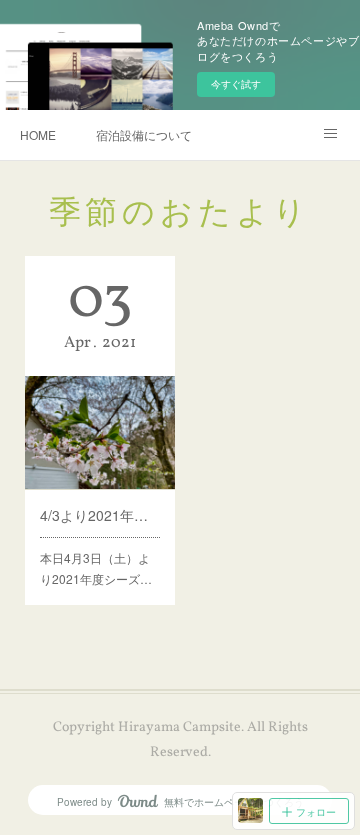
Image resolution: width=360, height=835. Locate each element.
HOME (38, 134)
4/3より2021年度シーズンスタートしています (100, 515)
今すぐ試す (236, 84)
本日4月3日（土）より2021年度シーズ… (96, 568)
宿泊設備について (144, 134)
